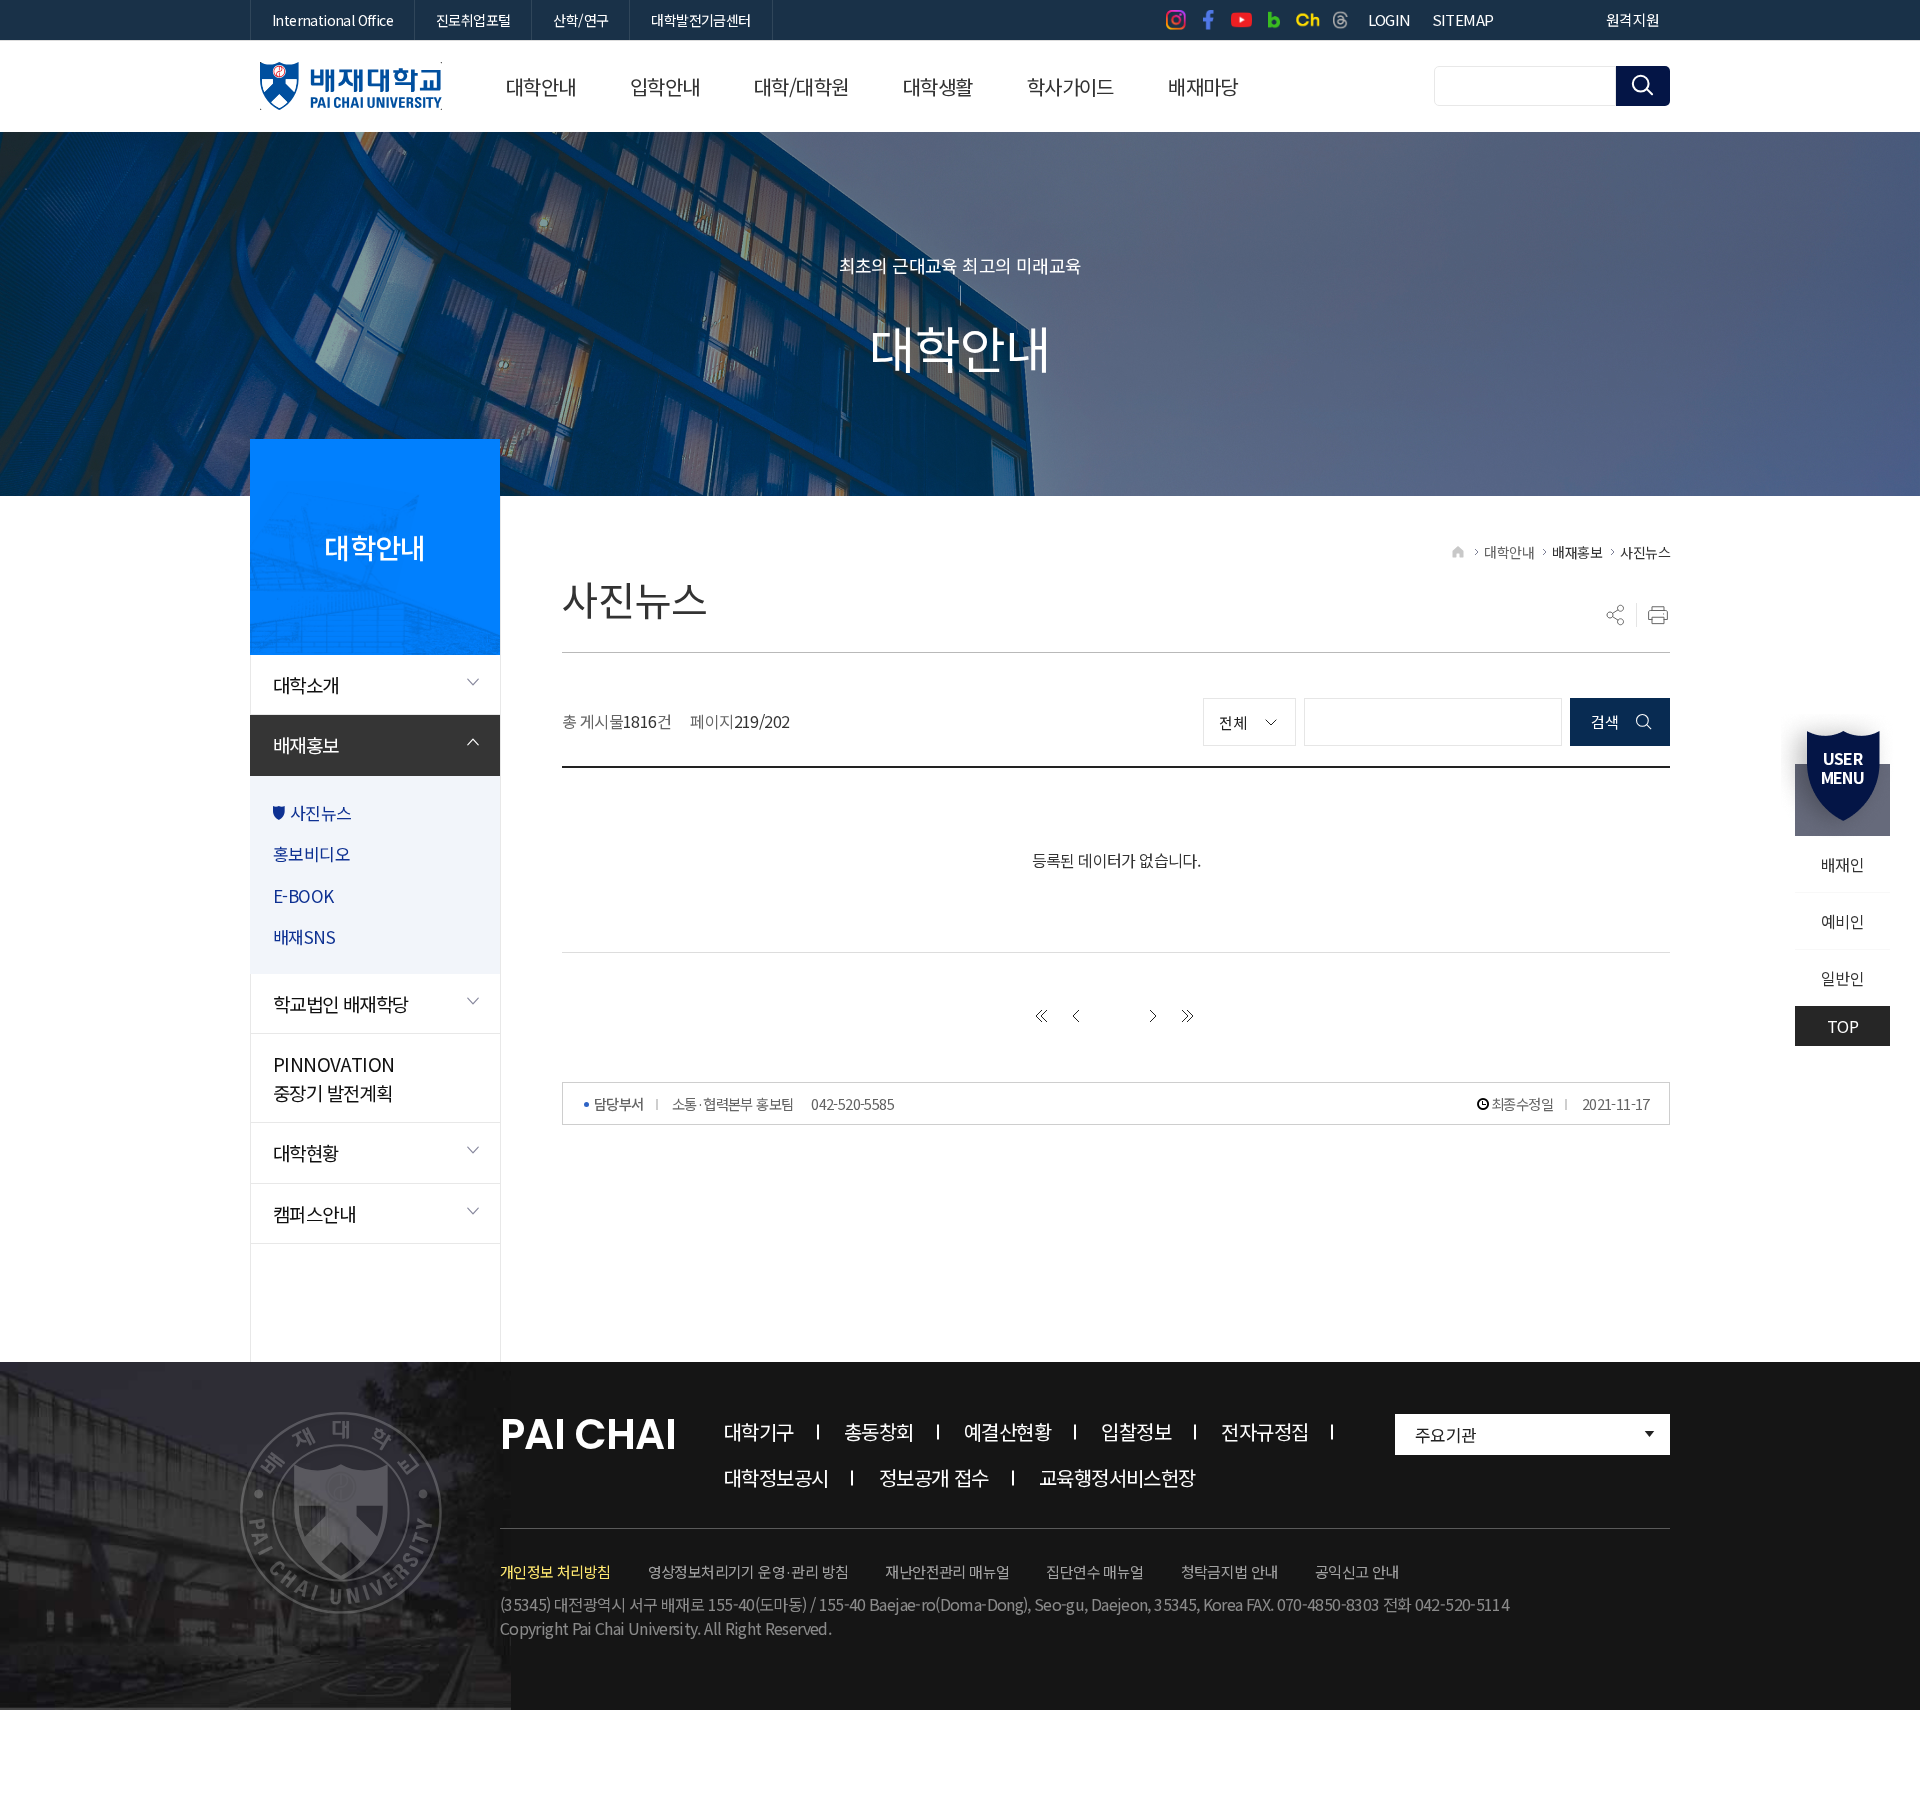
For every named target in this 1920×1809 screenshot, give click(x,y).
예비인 (1842, 921)
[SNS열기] (1616, 615)
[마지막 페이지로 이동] (1188, 1016)
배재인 (1842, 864)
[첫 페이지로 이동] (1041, 1016)
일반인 (1842, 978)
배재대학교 (351, 86)
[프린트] (1658, 615)
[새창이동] (1175, 20)
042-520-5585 (852, 1103)
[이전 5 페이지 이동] (1076, 1016)
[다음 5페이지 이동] (1153, 1016)
